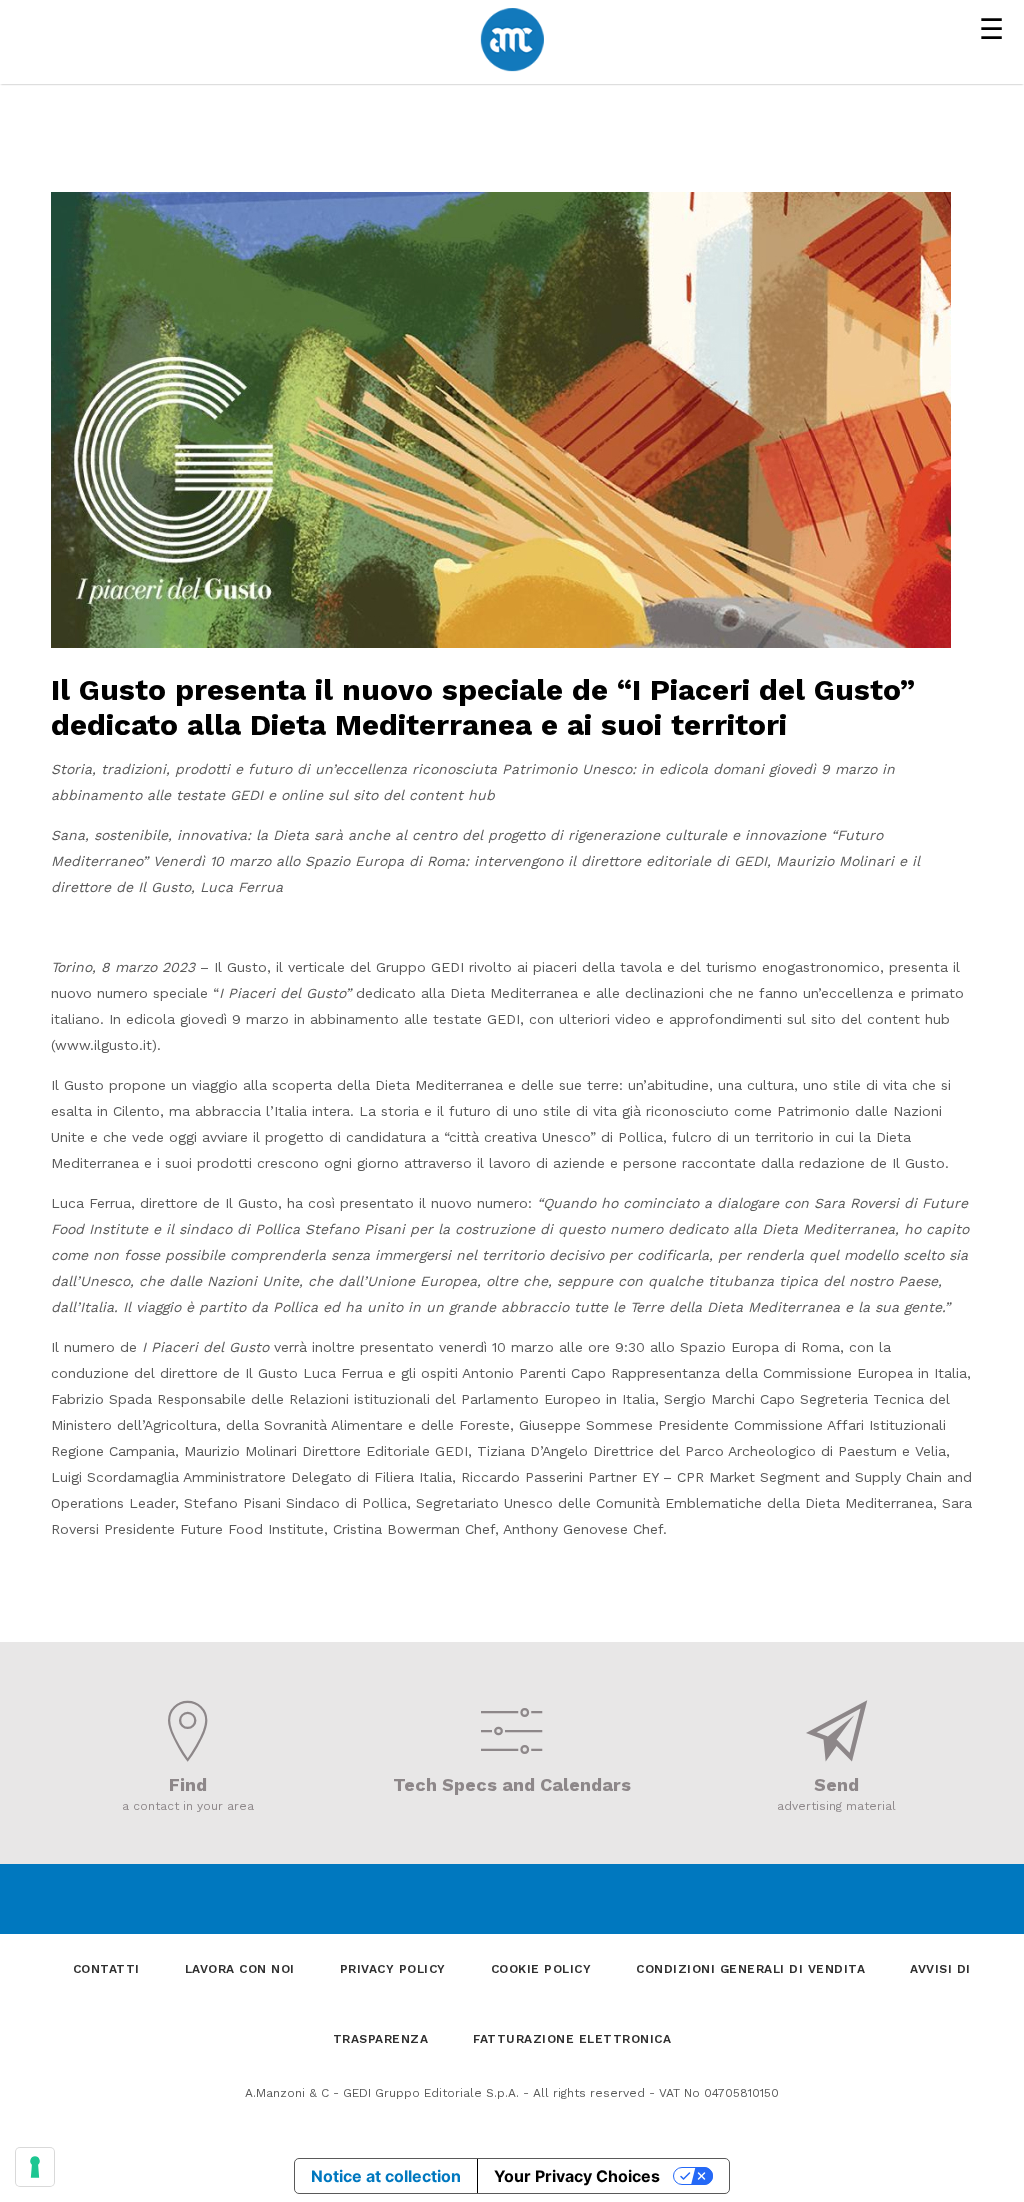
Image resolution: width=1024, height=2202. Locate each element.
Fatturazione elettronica (572, 2039)
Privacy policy (393, 1969)
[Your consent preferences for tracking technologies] (35, 2167)
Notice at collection (386, 2176)
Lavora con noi (240, 1969)
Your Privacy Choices (577, 2176)
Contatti (106, 1969)
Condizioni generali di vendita (750, 1969)
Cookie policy (541, 1969)
